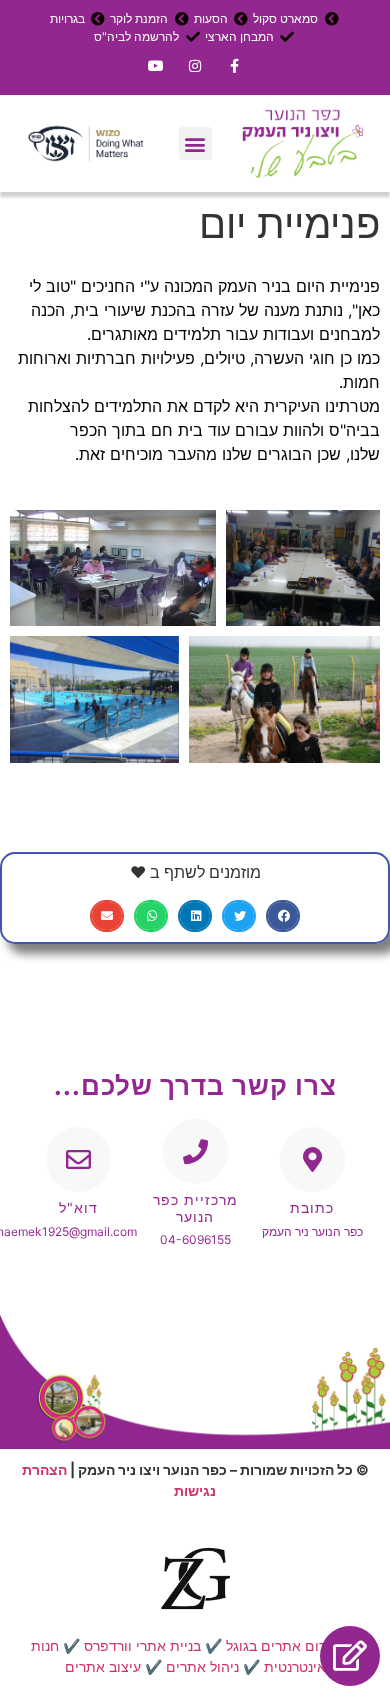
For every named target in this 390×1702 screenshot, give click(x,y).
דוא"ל (78, 1207)
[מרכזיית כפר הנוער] (195, 1151)
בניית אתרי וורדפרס (142, 1645)
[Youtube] (155, 65)
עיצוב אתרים (103, 1666)
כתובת (312, 1207)
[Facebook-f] (234, 65)
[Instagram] (194, 65)
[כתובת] (312, 1159)
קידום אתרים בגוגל (282, 1645)
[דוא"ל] (78, 1159)
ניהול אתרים (202, 1666)
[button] (195, 143)
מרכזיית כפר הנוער (195, 1208)
